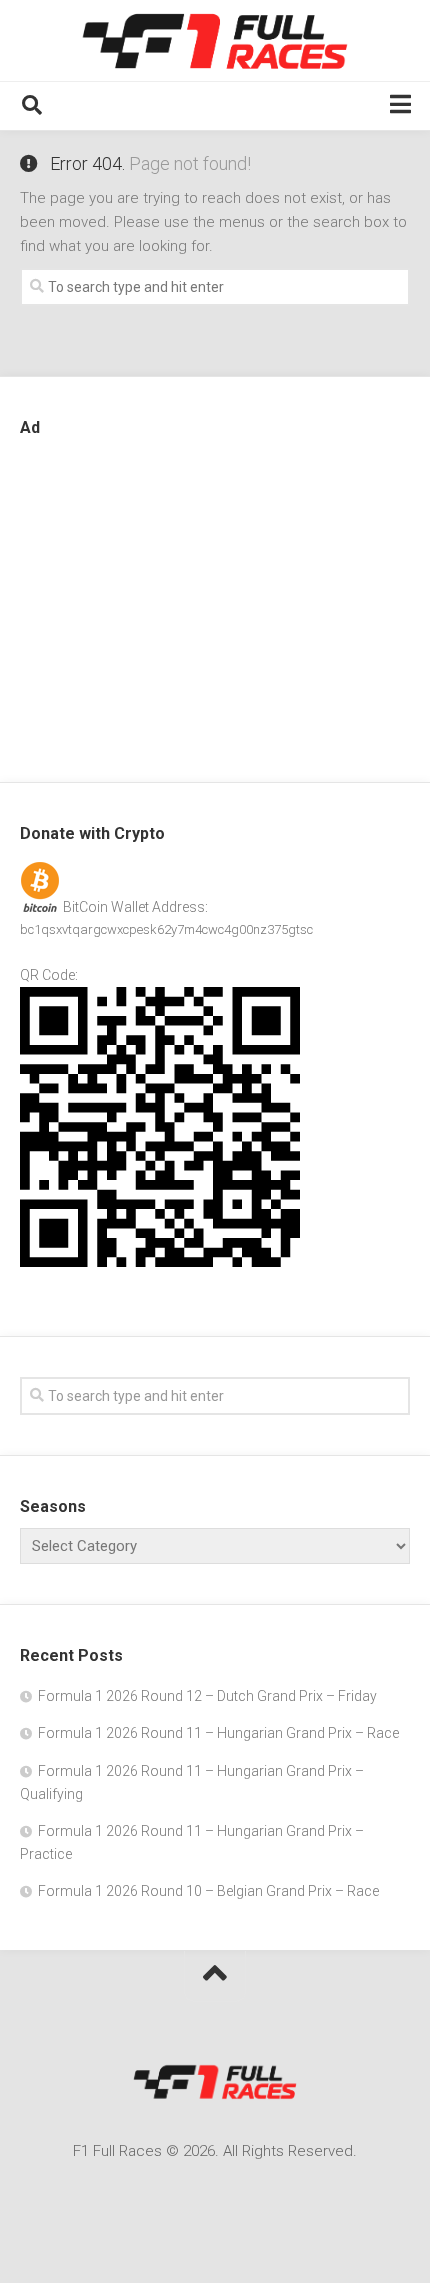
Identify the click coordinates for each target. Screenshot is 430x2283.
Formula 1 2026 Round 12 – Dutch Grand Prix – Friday (207, 1696)
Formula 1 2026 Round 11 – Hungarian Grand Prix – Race (218, 1733)
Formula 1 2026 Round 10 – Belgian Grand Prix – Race (208, 1891)
